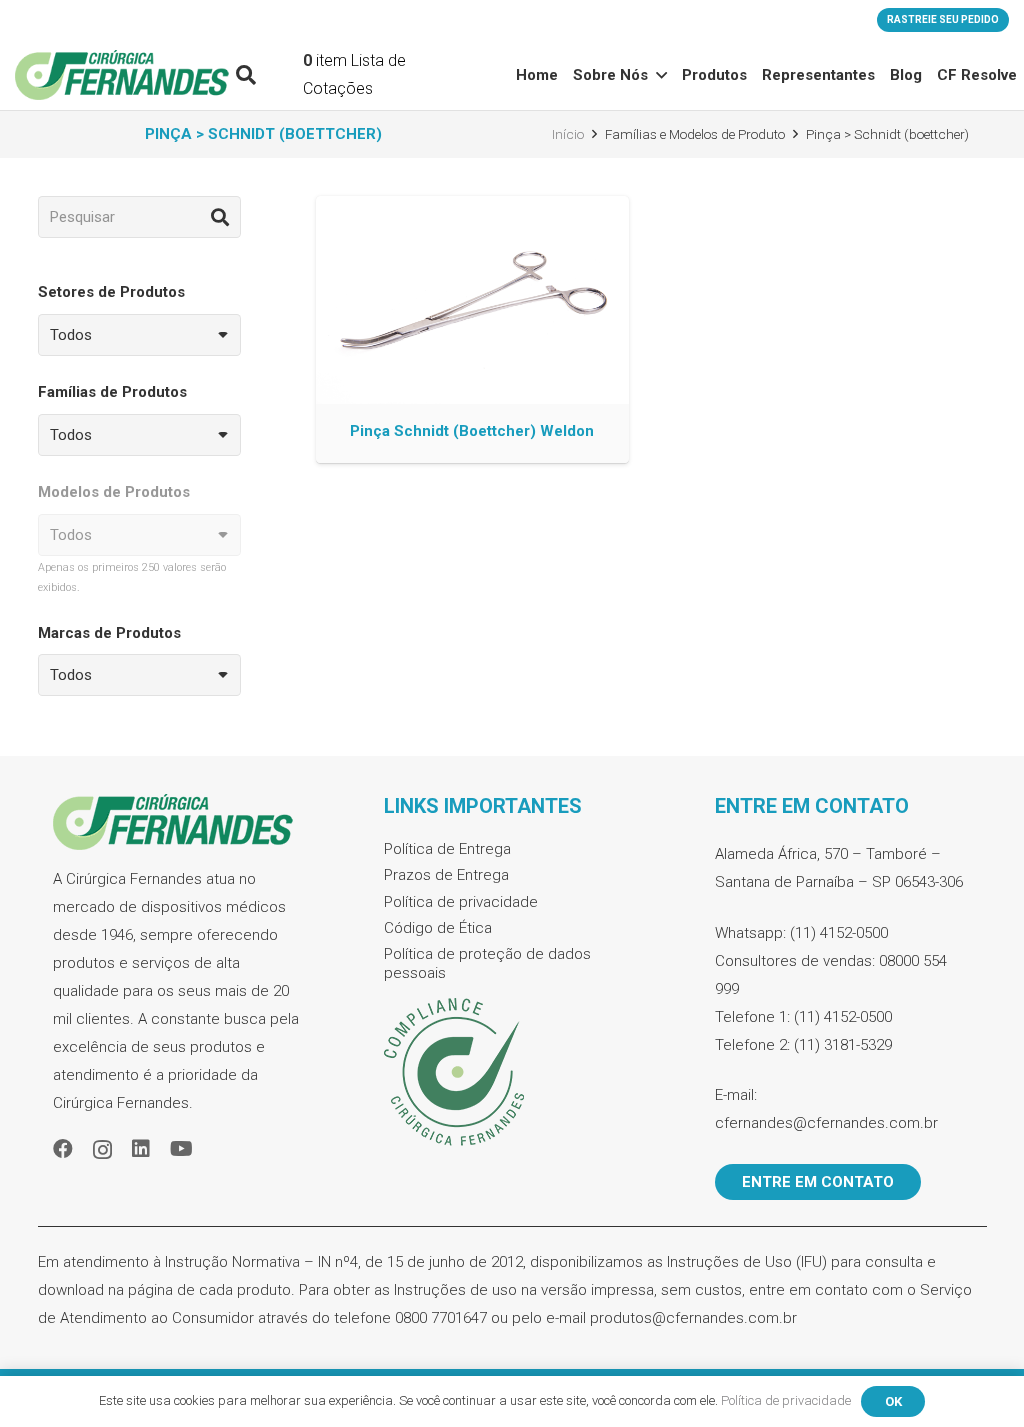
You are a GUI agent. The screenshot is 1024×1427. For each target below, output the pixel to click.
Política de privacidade (461, 902)
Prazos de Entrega (446, 875)
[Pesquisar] (220, 217)
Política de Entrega (447, 849)
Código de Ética (438, 928)
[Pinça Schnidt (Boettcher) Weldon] (472, 329)
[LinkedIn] (141, 1149)
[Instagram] (102, 1150)
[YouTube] (181, 1149)
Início (568, 134)
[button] (246, 75)
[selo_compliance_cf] (512, 1073)
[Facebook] (63, 1149)
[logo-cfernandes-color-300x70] (122, 75)
